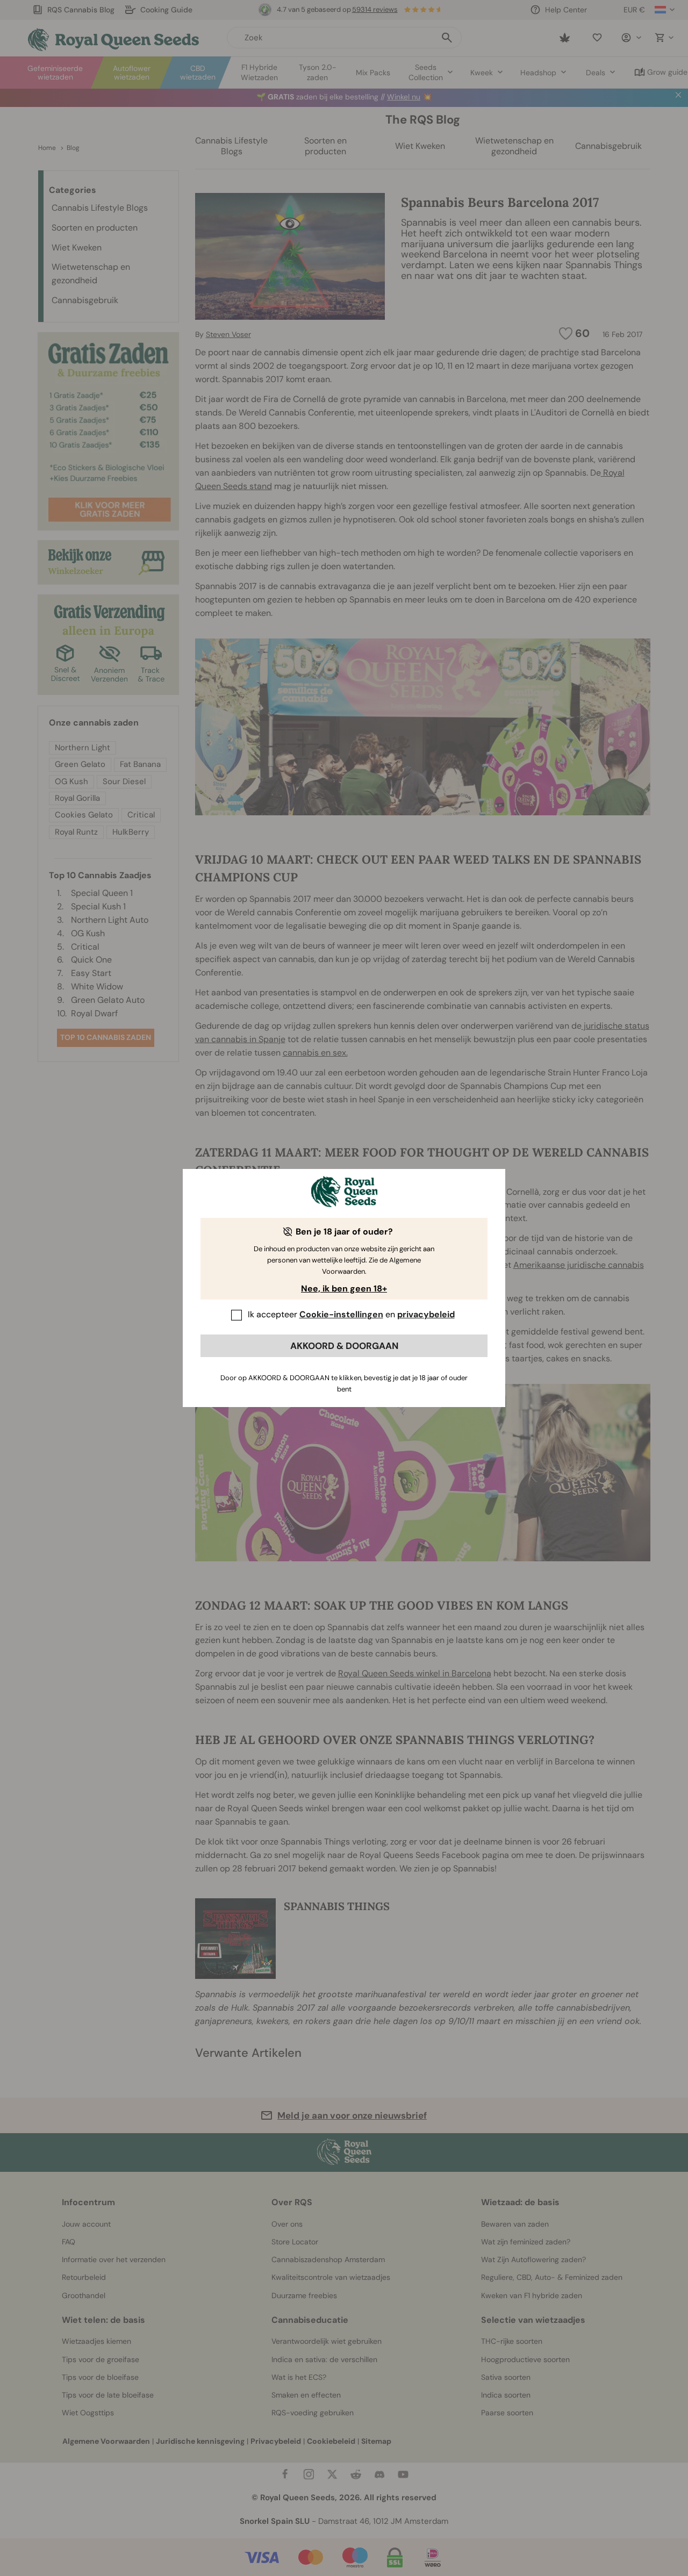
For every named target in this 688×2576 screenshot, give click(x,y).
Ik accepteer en (351, 1314)
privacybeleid (426, 1314)
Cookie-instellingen (341, 1314)
